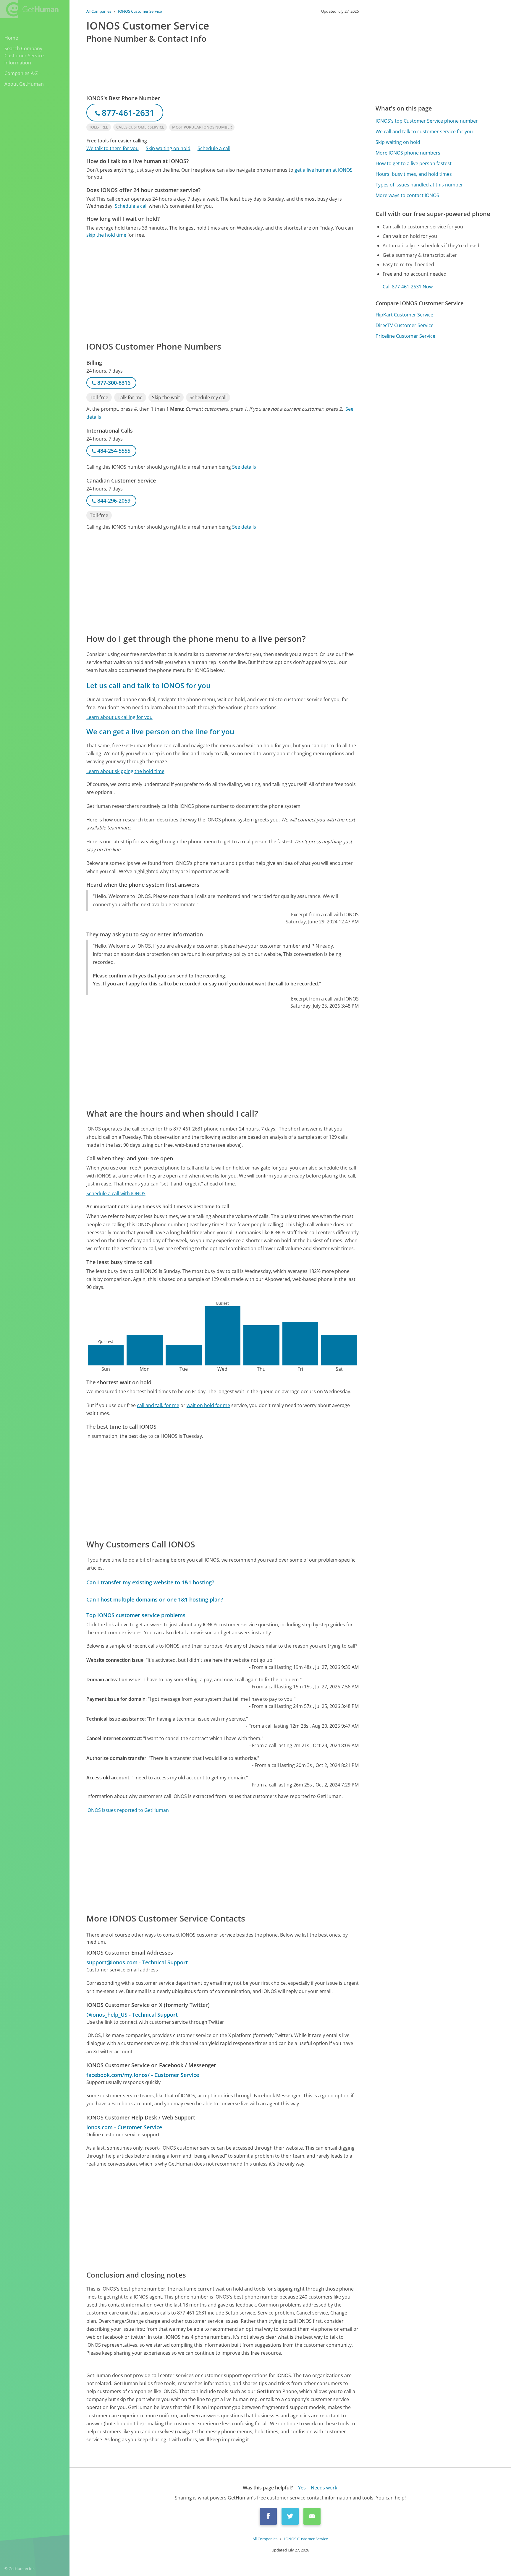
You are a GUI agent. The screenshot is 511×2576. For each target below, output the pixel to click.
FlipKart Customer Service (404, 315)
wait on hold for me (208, 1405)
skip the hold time (106, 235)
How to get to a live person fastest (414, 163)
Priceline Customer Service (405, 336)
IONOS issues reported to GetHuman (128, 1810)
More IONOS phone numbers (408, 153)
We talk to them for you (113, 148)
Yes (302, 2488)
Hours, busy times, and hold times (414, 174)
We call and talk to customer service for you (424, 131)
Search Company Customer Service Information (24, 56)
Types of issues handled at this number (419, 185)
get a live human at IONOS (324, 170)
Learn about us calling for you (119, 717)
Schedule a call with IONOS (116, 1193)
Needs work (324, 2488)
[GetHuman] (29, 9)
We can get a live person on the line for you (160, 731)
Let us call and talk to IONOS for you (148, 685)
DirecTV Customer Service (405, 325)
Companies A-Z (21, 73)
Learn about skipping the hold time (125, 771)
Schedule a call (214, 148)
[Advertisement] (223, 289)
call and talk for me (158, 1405)
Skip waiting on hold (168, 148)
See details (244, 467)
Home (11, 38)
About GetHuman (24, 84)
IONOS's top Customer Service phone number (427, 121)
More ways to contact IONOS (407, 195)
